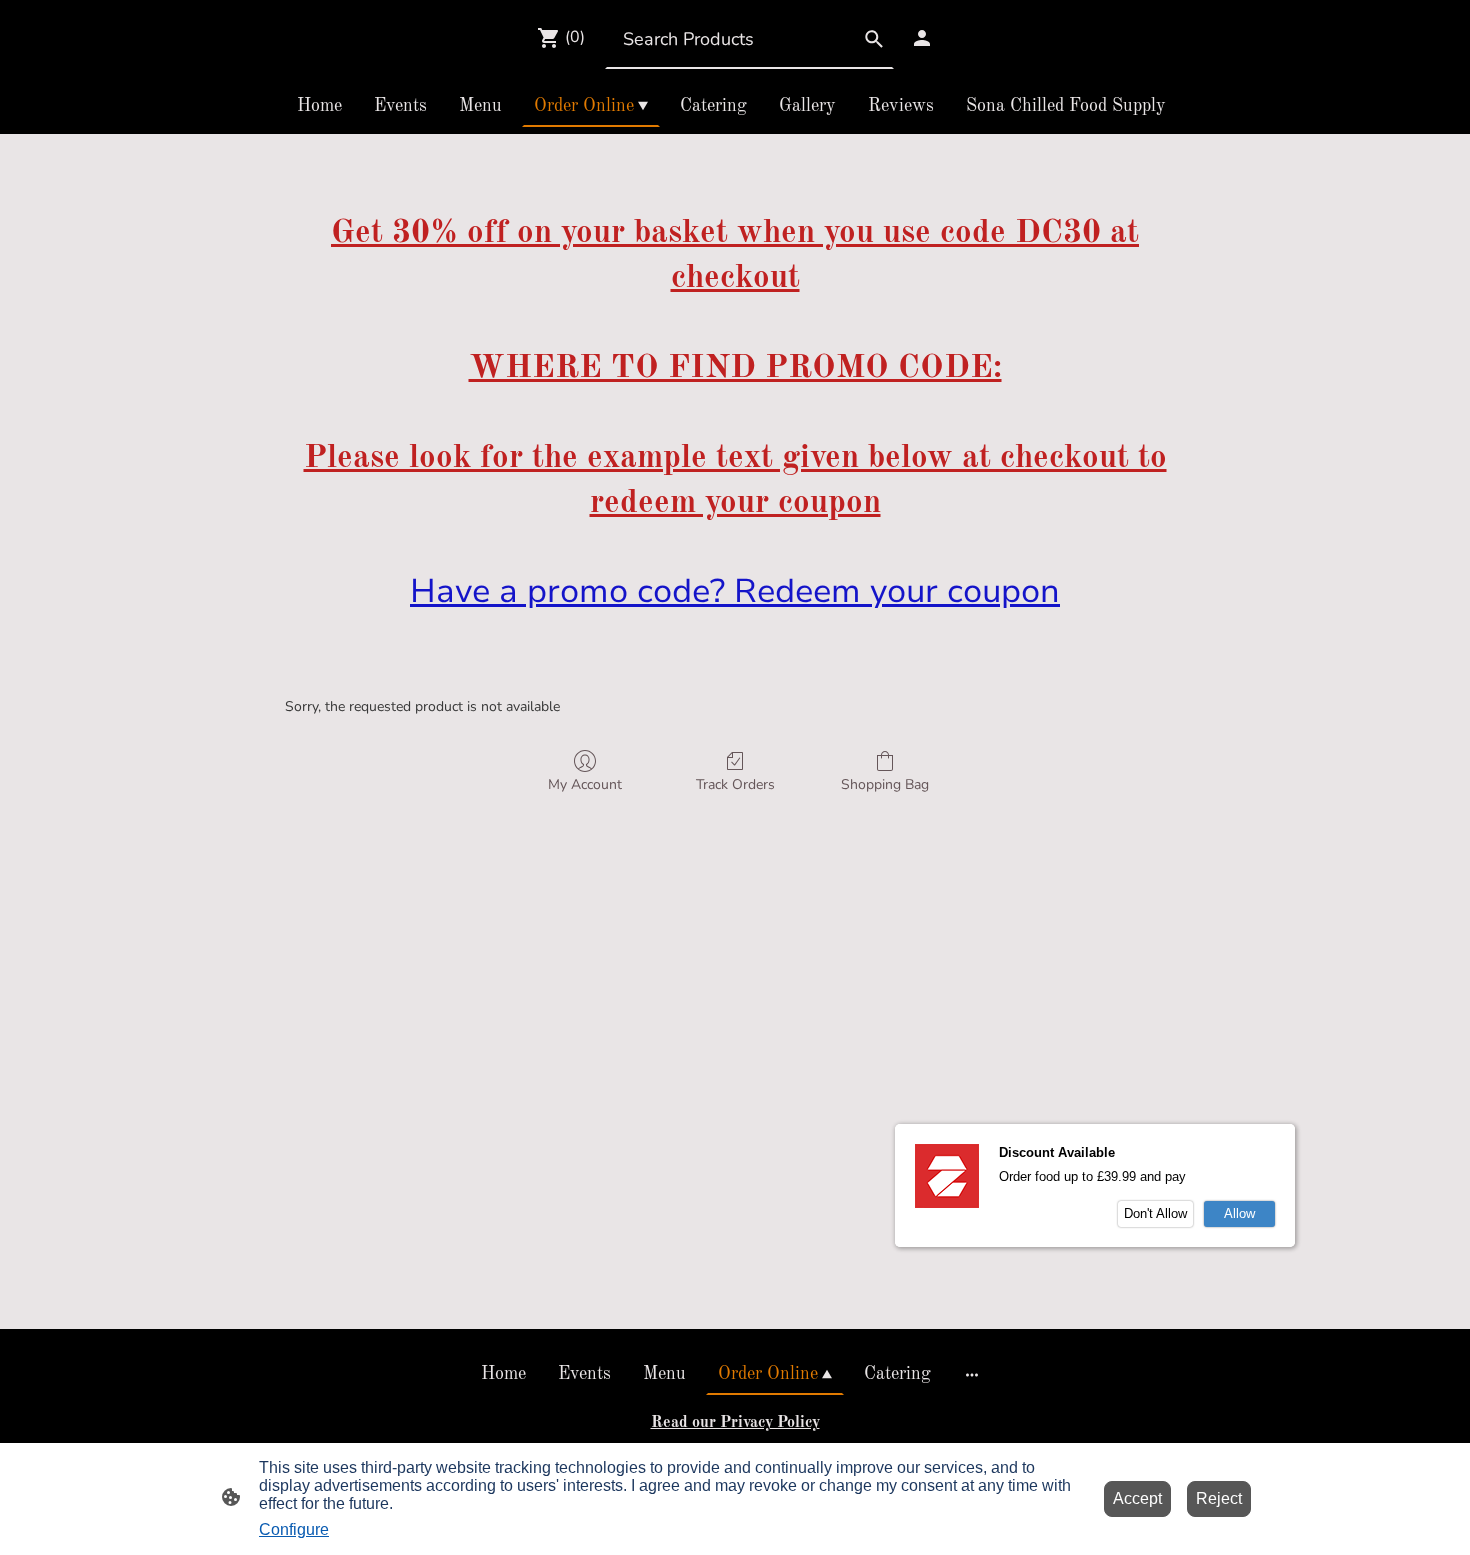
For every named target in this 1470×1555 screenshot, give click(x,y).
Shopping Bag (885, 784)
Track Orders (735, 784)
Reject (1219, 1498)
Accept (1137, 1498)
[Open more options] (972, 1374)
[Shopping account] (922, 38)
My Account (585, 784)
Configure (294, 1529)
